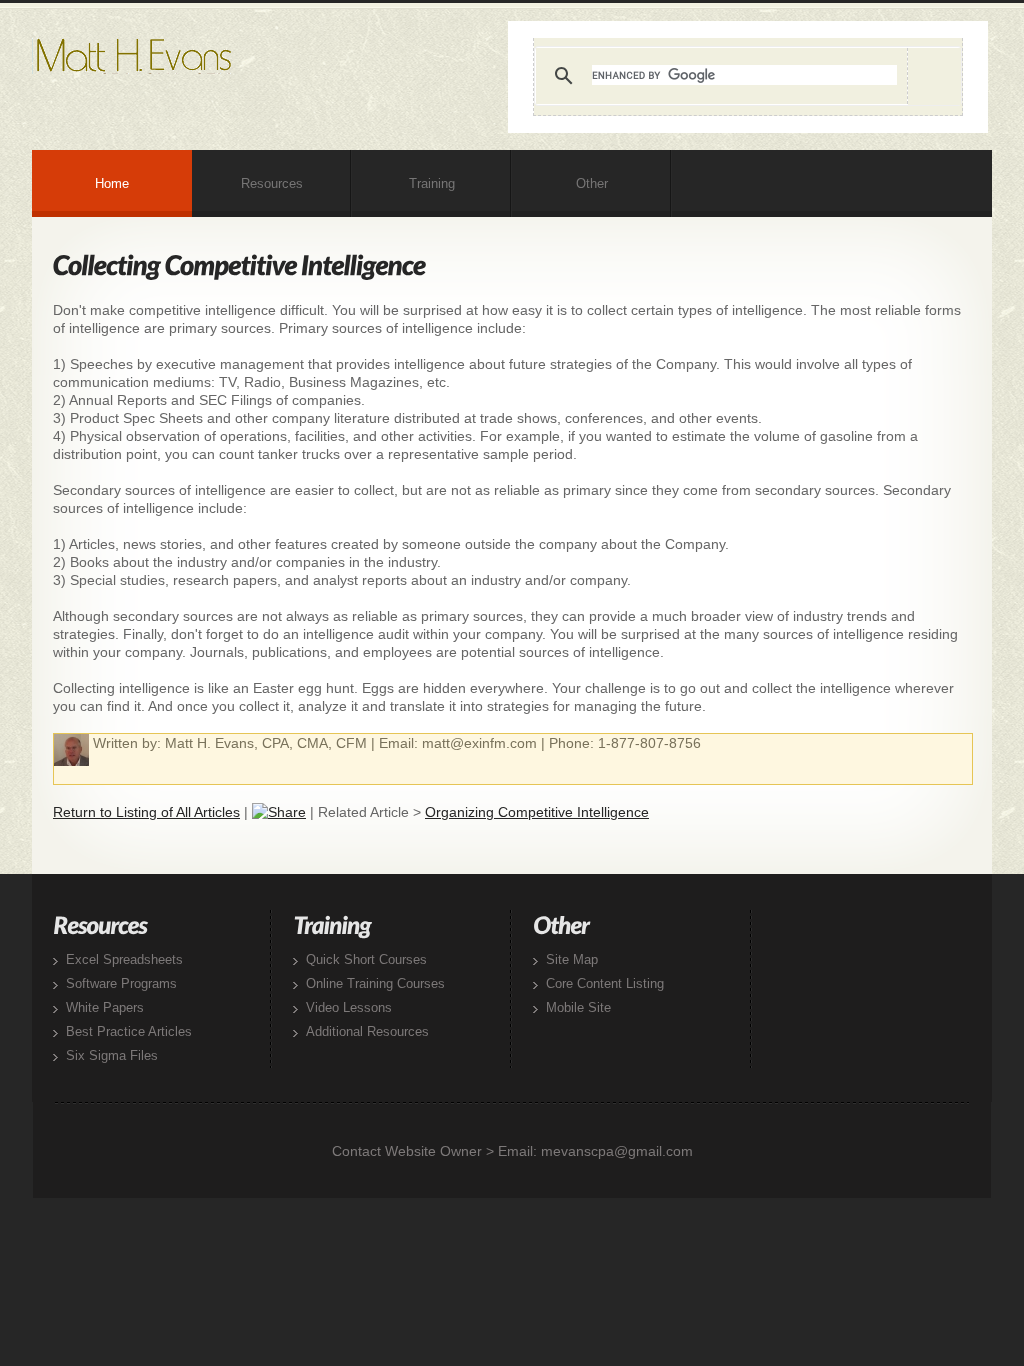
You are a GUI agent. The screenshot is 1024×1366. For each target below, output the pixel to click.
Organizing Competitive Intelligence (537, 812)
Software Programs (121, 983)
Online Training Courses (375, 983)
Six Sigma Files (112, 1055)
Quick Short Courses (366, 959)
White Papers (105, 1007)
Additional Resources (367, 1031)
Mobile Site (578, 1007)
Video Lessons (349, 1007)
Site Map (572, 959)
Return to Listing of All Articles (146, 812)
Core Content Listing (605, 983)
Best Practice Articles (129, 1031)
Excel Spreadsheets (124, 959)
